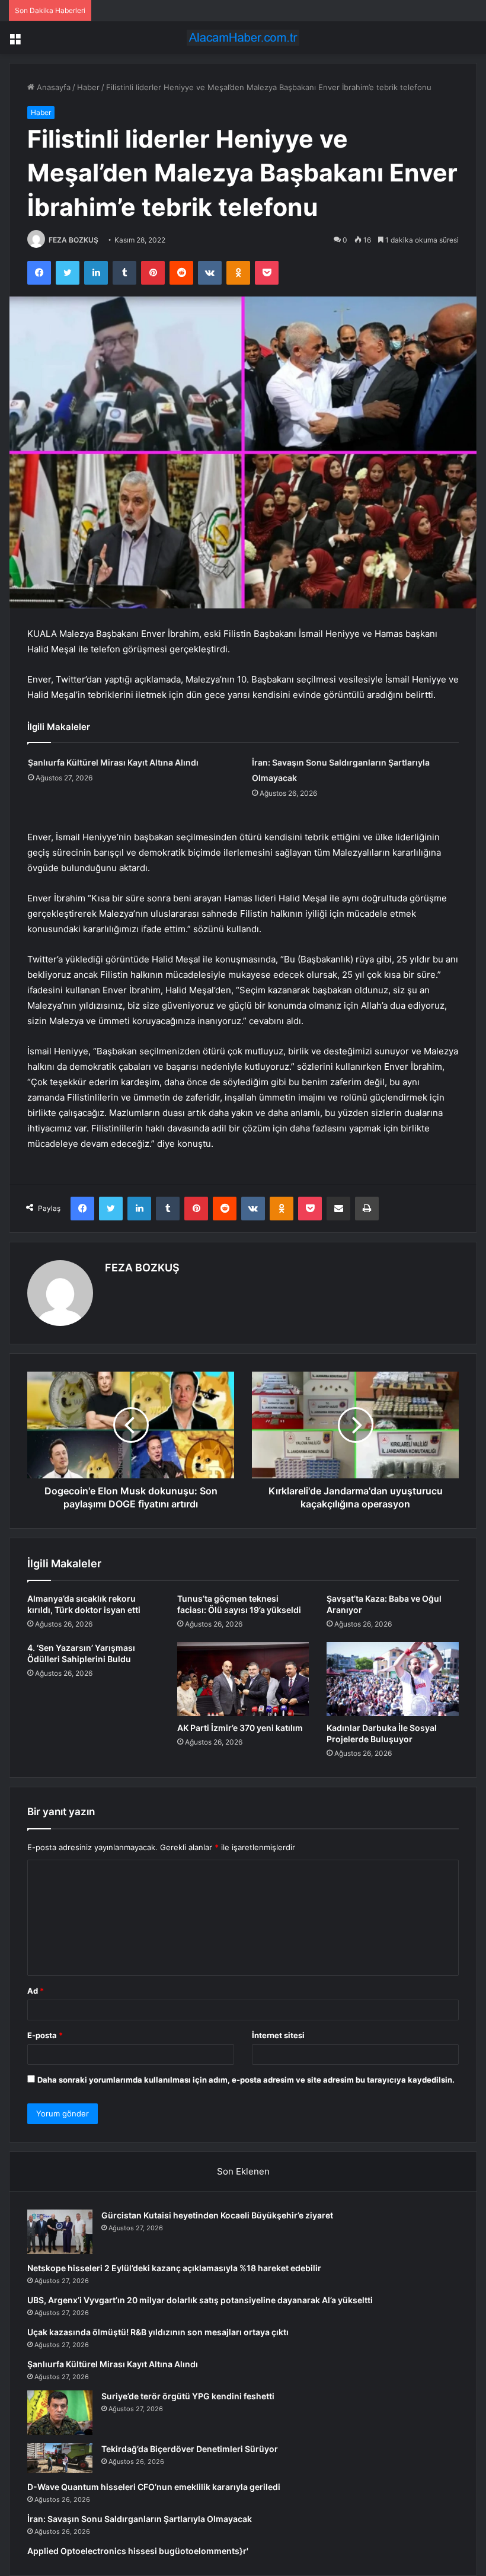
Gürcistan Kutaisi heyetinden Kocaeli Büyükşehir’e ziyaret (217, 2215)
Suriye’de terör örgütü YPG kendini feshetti (188, 2396)
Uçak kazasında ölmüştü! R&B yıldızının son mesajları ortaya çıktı (158, 2332)
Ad (36, 1991)
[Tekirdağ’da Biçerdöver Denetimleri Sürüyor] (60, 2458)
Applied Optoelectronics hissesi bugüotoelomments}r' (138, 2551)
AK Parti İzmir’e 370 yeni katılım (240, 1728)
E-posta (45, 2035)
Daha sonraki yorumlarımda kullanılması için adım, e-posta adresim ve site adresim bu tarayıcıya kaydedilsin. (246, 2080)
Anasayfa (52, 87)
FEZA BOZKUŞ (73, 240)
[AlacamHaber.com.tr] (243, 38)
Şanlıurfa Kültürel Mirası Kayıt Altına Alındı (113, 762)
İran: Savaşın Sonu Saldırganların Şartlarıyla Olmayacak (140, 2519)
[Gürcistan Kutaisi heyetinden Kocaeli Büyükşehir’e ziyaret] (60, 2232)
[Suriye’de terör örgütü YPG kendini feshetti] (60, 2413)
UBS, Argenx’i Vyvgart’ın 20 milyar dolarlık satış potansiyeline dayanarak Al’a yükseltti (200, 2300)
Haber (88, 87)
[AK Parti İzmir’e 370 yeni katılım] (243, 1679)
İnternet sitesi (278, 2035)
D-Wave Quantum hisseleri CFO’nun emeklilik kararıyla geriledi (154, 2487)
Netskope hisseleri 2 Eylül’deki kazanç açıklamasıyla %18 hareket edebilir (174, 2268)
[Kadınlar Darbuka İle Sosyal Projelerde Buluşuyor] (393, 1679)
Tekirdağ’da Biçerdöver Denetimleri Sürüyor (190, 2449)
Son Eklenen (243, 2171)
